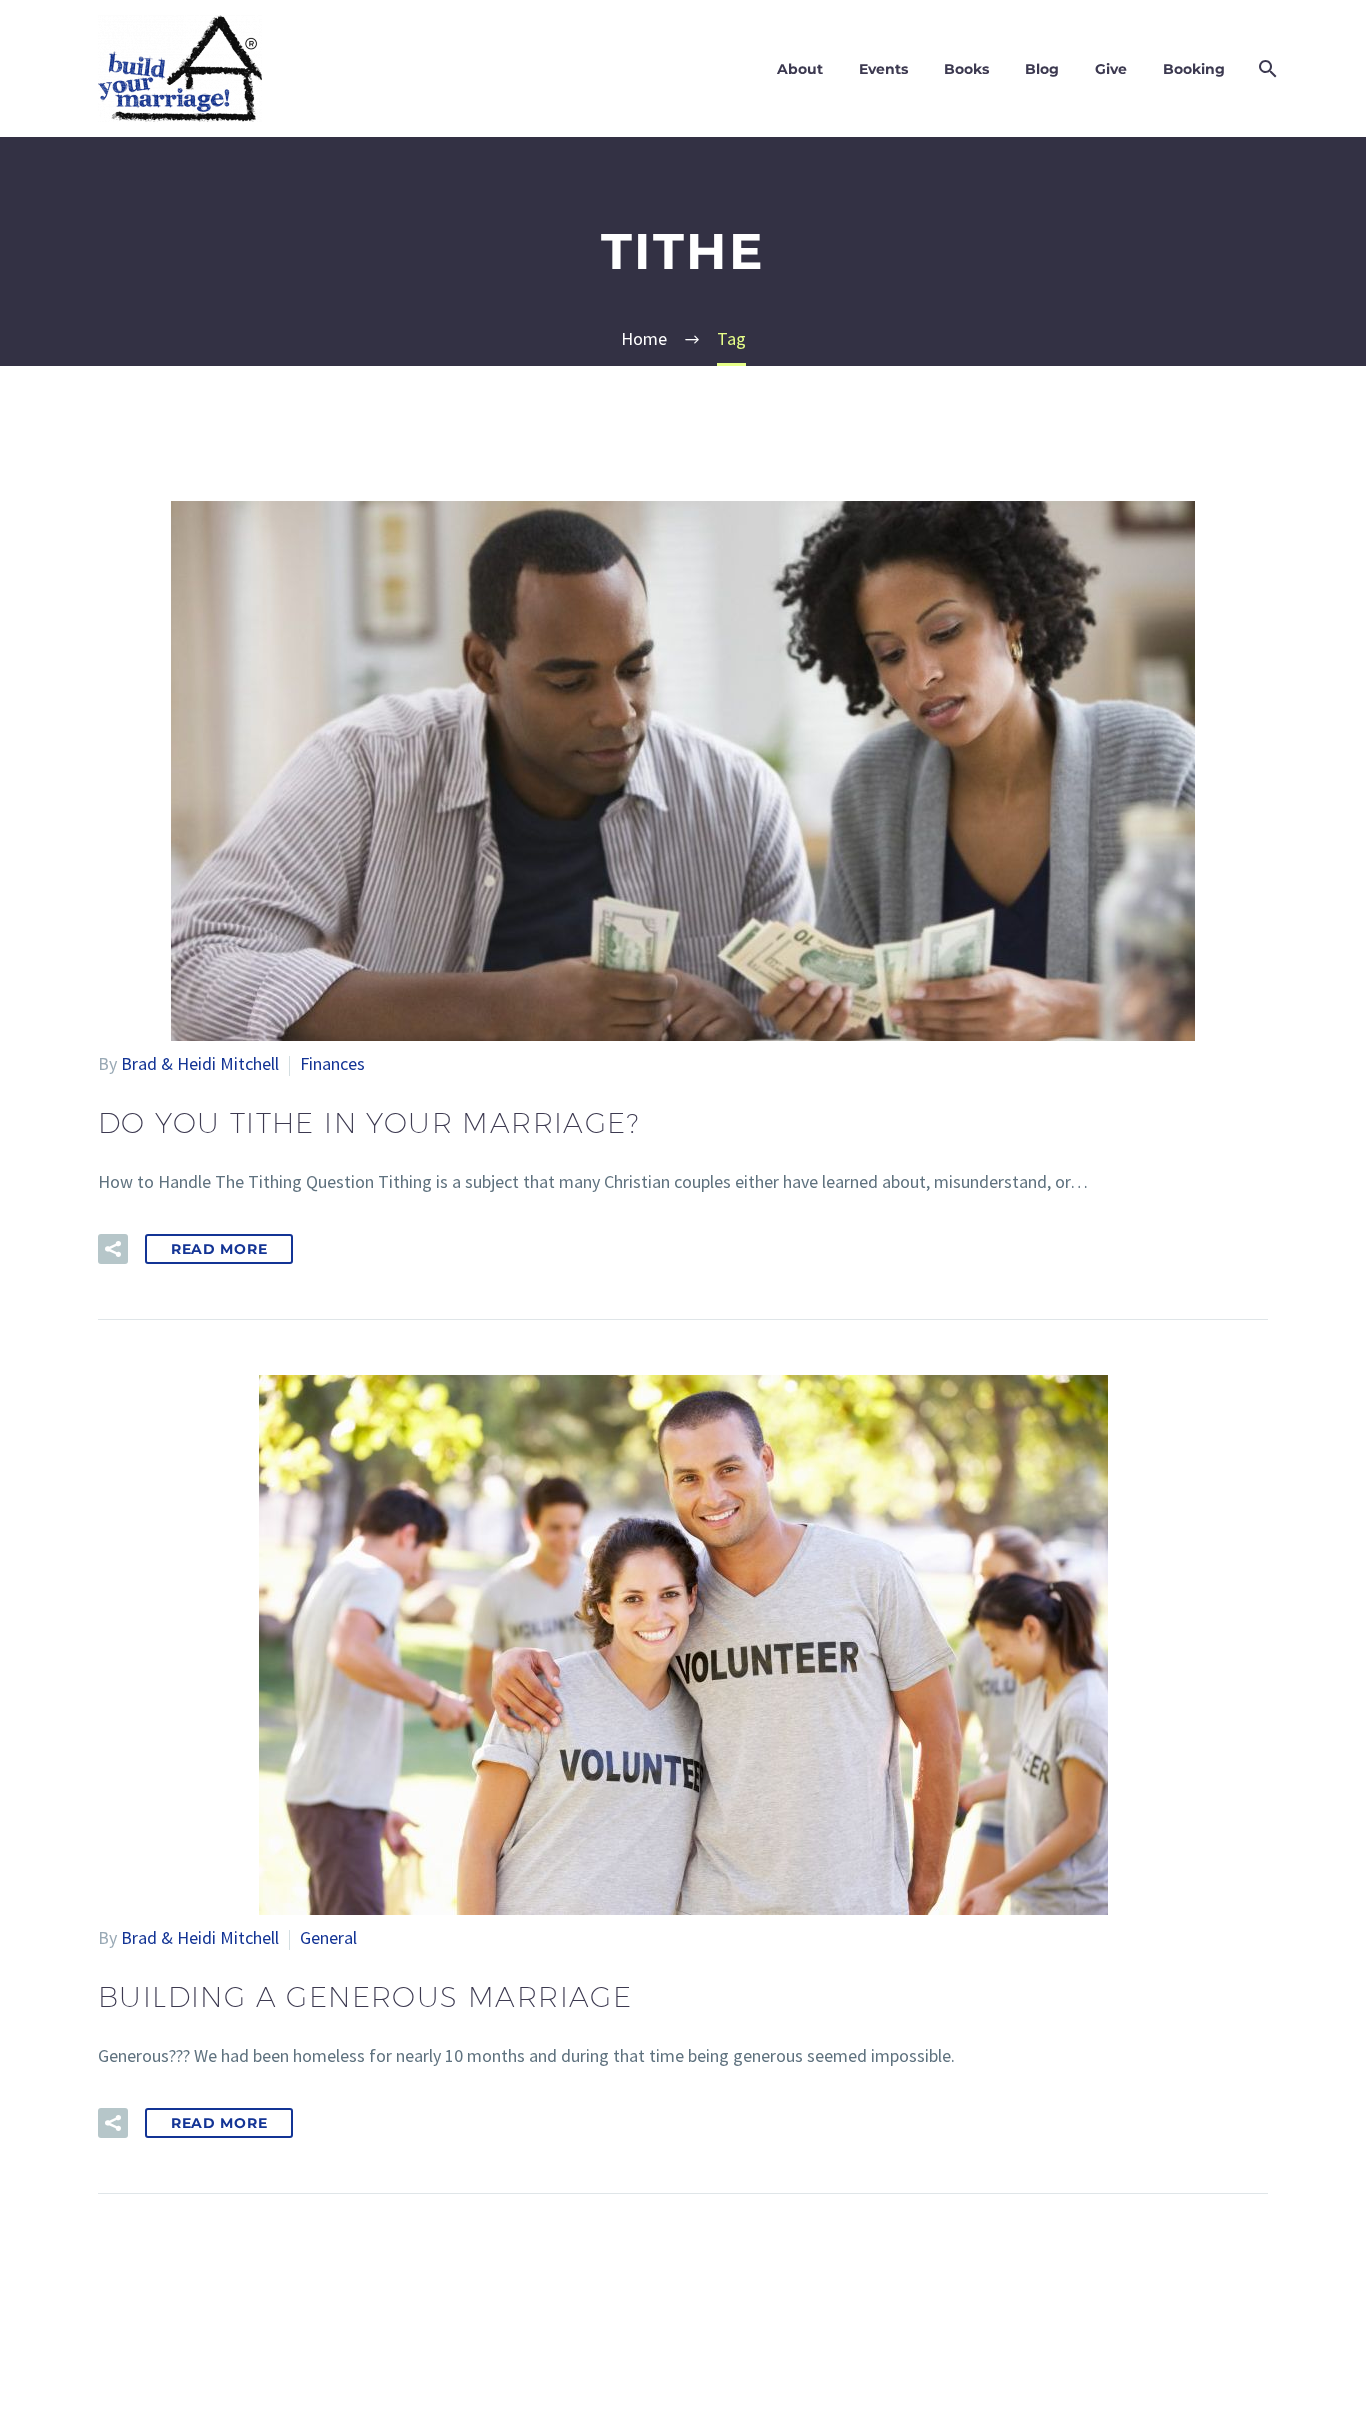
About (800, 69)
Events (883, 69)
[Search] (1265, 69)
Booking (1194, 69)
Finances (332, 1063)
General (328, 1937)
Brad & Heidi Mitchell (200, 1063)
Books (966, 69)
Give (1111, 69)
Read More (219, 1249)
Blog (1042, 69)
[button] (113, 1249)
